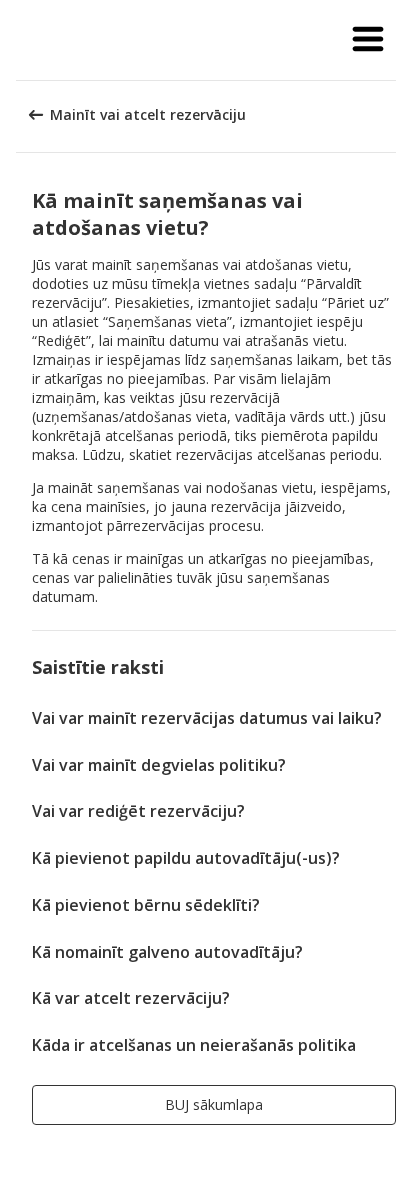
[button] (368, 40)
